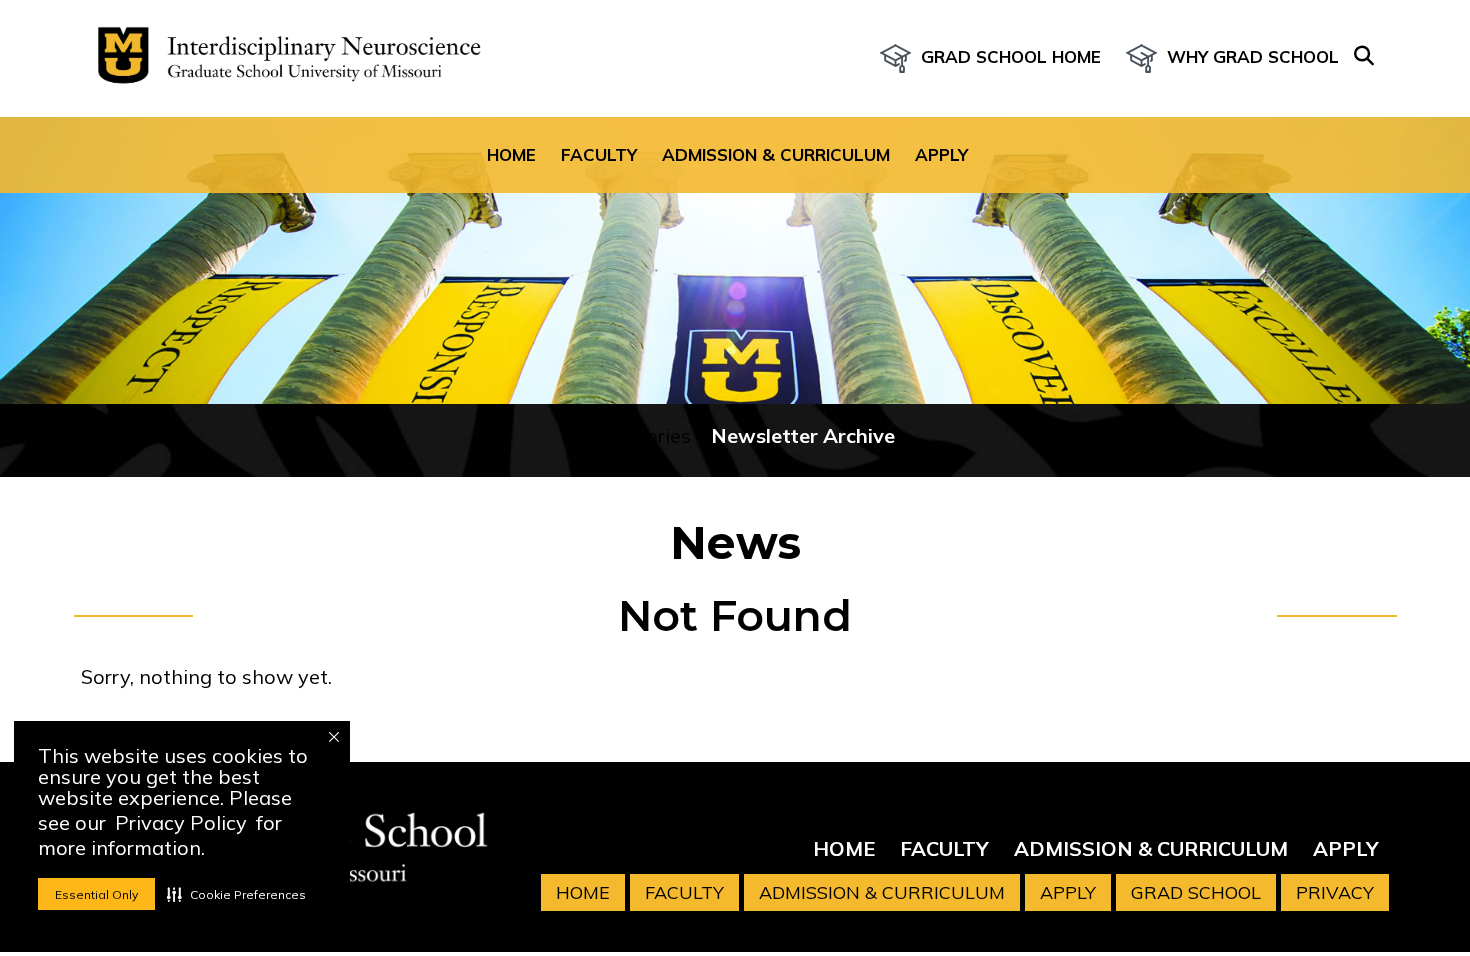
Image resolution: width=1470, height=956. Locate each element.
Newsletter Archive (803, 435)
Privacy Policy (181, 822)
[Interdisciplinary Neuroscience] (281, 58)
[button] (236, 894)
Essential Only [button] (96, 894)
